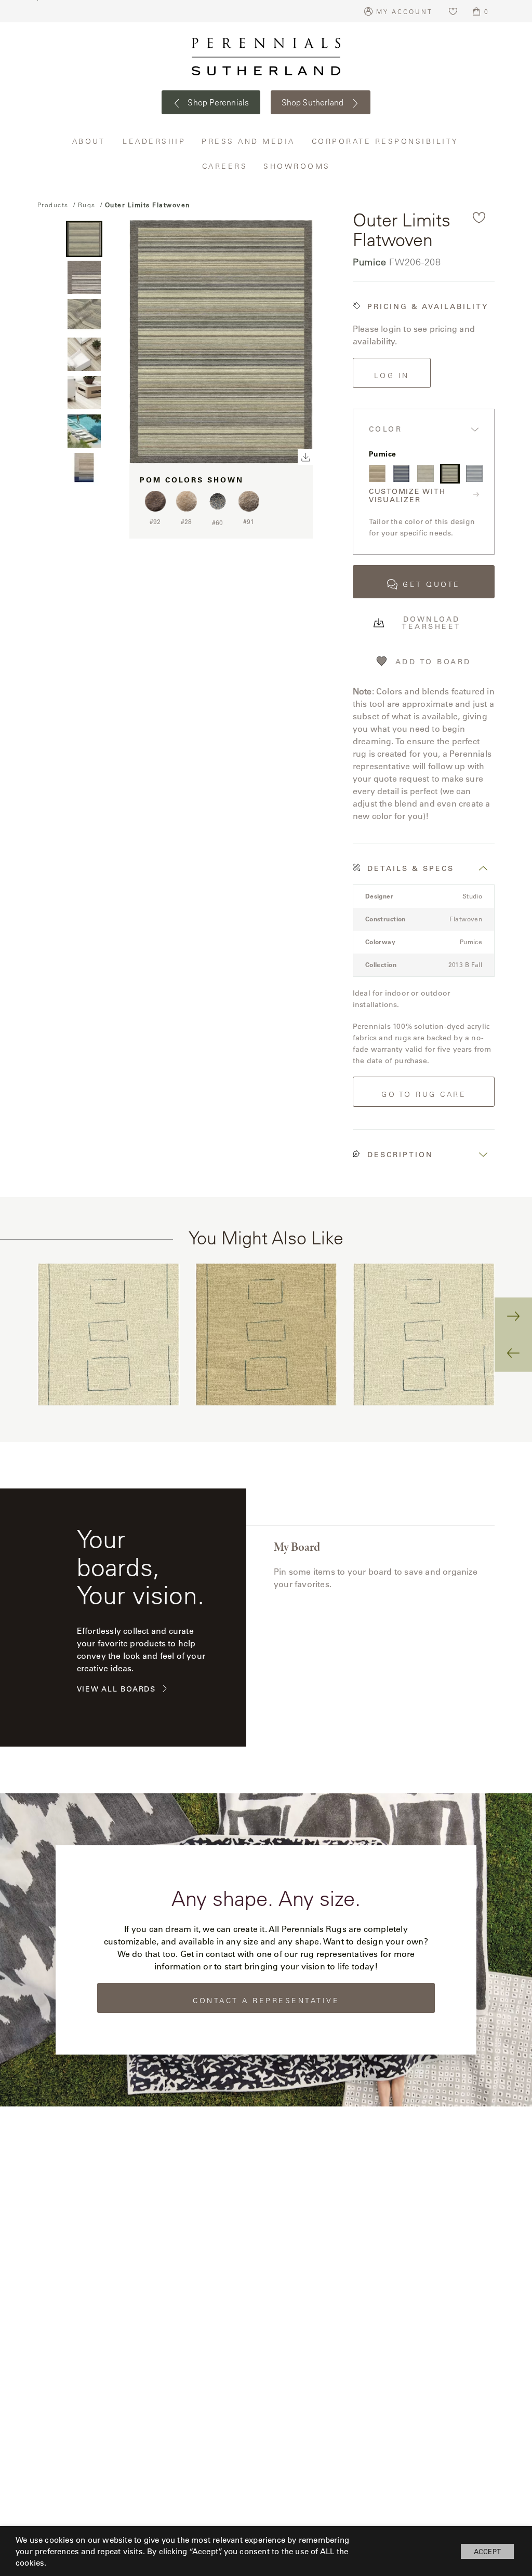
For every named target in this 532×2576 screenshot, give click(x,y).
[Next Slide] (513, 1316)
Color (386, 429)
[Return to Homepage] (266, 57)
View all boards (116, 1689)
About (90, 141)
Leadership (154, 141)
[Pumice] (450, 474)
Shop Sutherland (314, 102)
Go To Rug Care (424, 1094)
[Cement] (377, 474)
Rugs (87, 205)
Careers (225, 166)
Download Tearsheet (431, 623)
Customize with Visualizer (407, 496)
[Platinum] (425, 474)
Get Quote (431, 584)
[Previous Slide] (513, 1353)
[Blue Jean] (402, 474)
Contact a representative (266, 2001)
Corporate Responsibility (386, 141)
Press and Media (249, 141)
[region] (266, 1335)
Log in (392, 375)
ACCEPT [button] (487, 2551)
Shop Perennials (217, 102)
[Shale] (474, 474)
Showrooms (297, 166)
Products (53, 205)
